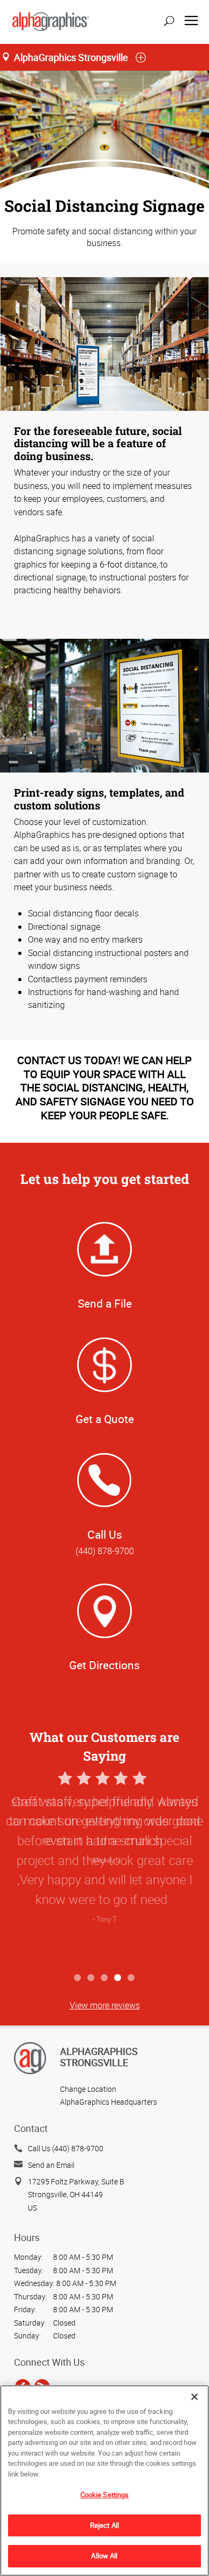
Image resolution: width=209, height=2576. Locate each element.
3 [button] (105, 1978)
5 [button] (132, 1978)
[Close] (195, 2397)
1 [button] (78, 1978)
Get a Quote (105, 1419)
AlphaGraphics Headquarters (109, 2102)
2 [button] (91, 1978)
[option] (104, 1868)
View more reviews (105, 2005)
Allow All (104, 2556)
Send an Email (51, 2165)
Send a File (105, 1303)
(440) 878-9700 (105, 1551)
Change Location (88, 2089)
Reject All (104, 2525)
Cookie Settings (105, 2495)
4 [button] (118, 1978)
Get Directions (104, 1665)
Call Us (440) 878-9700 (66, 2148)
